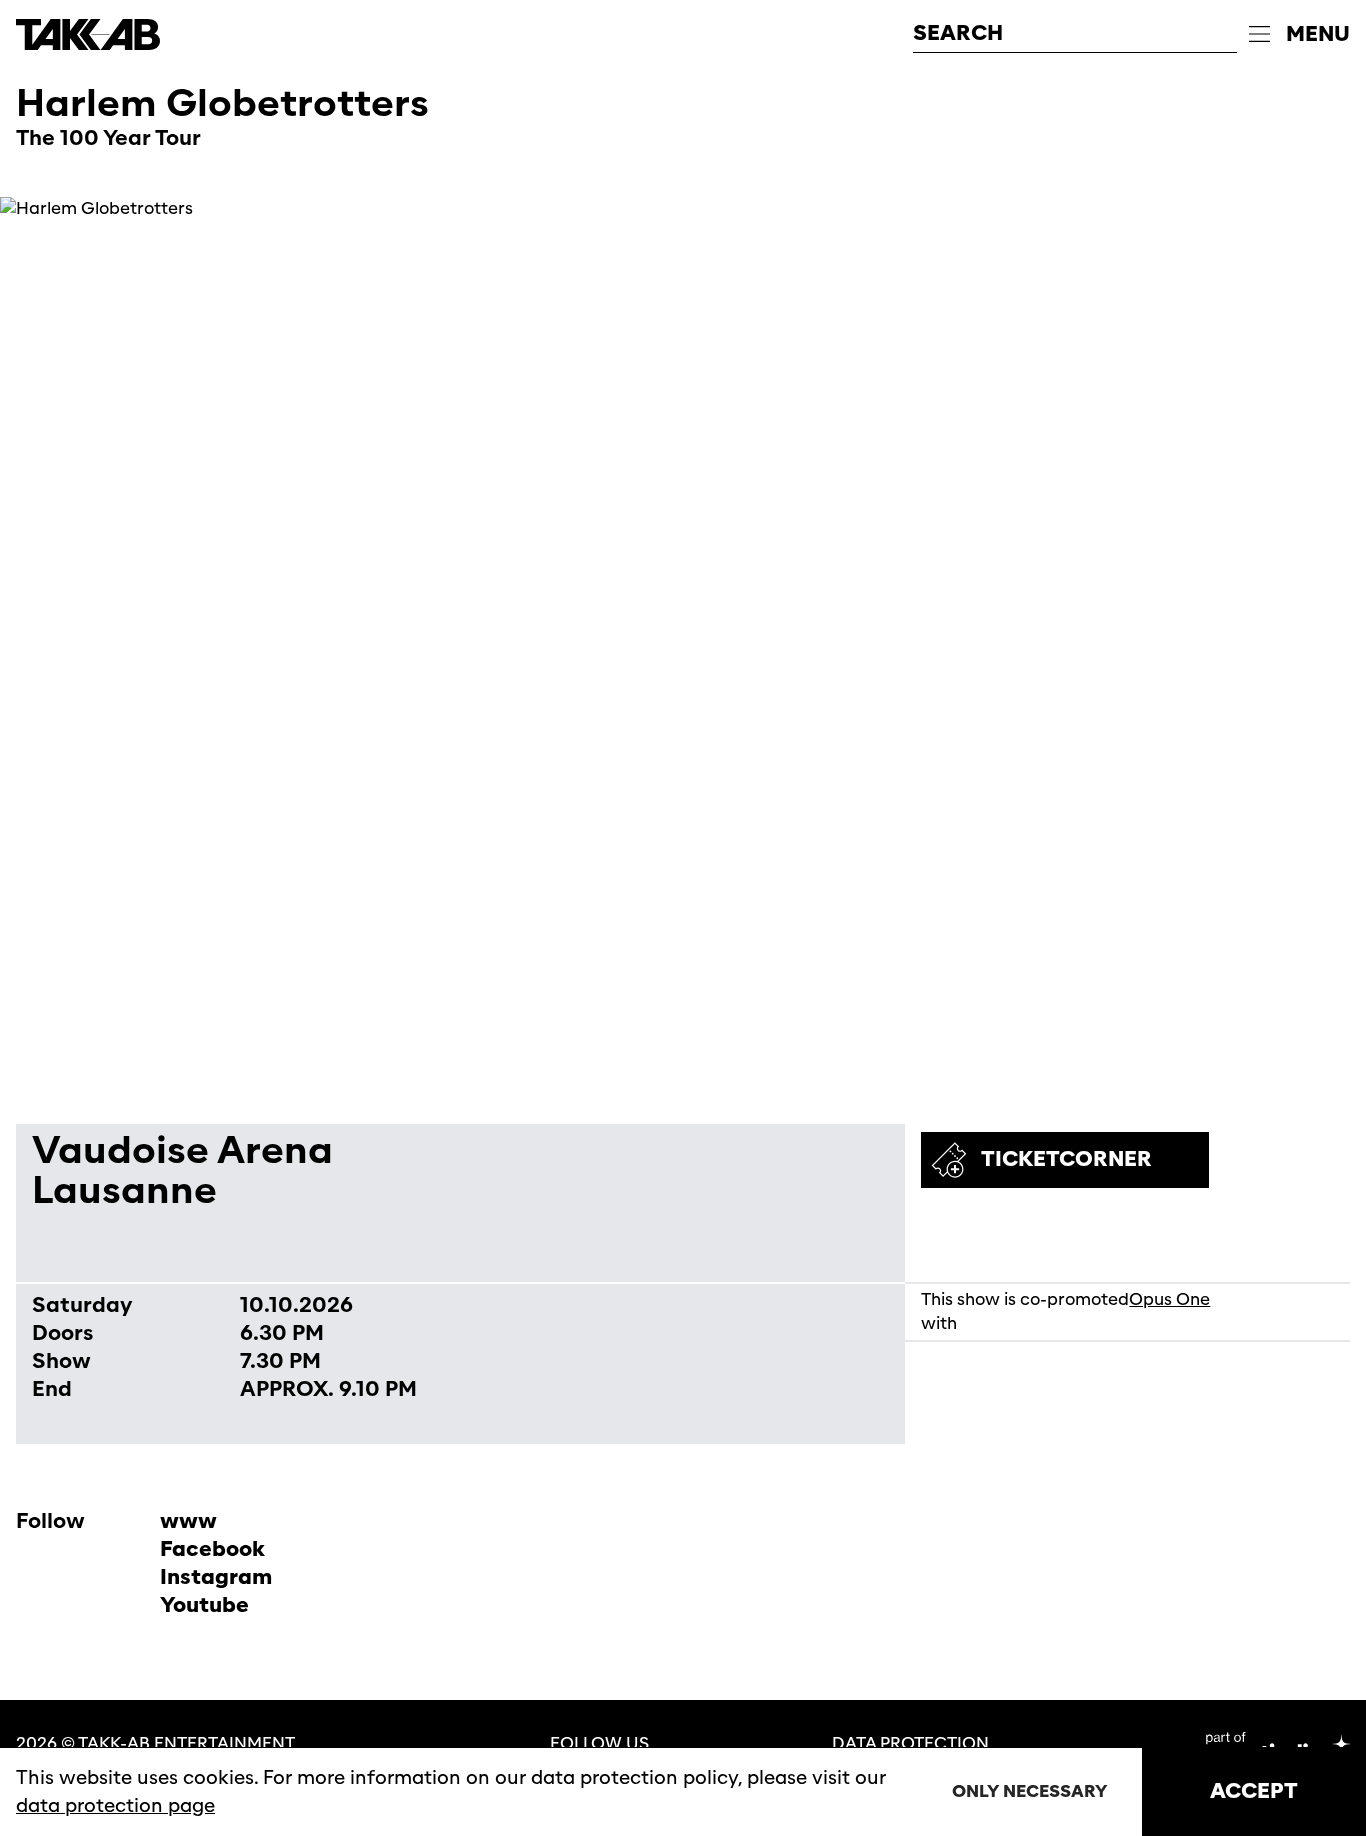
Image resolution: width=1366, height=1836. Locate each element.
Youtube (204, 1605)
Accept (1254, 1791)
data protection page (115, 1806)
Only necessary (1030, 1791)
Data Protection (910, 1743)
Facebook (212, 1549)
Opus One (1169, 1299)
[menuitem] (1299, 35)
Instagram (216, 1577)
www (188, 1521)
